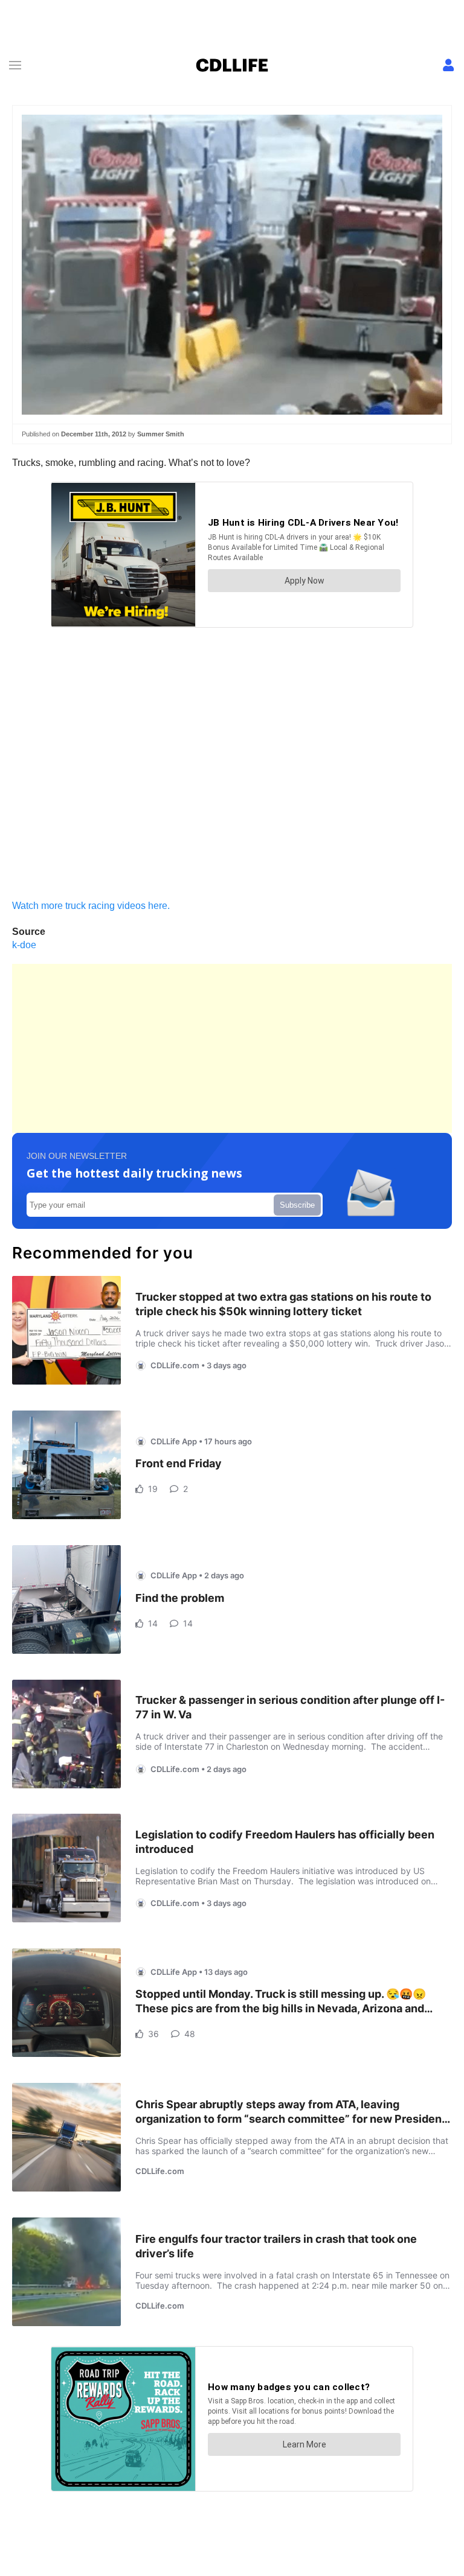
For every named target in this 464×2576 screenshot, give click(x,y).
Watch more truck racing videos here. (91, 906)
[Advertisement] (232, 1048)
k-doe (24, 945)
